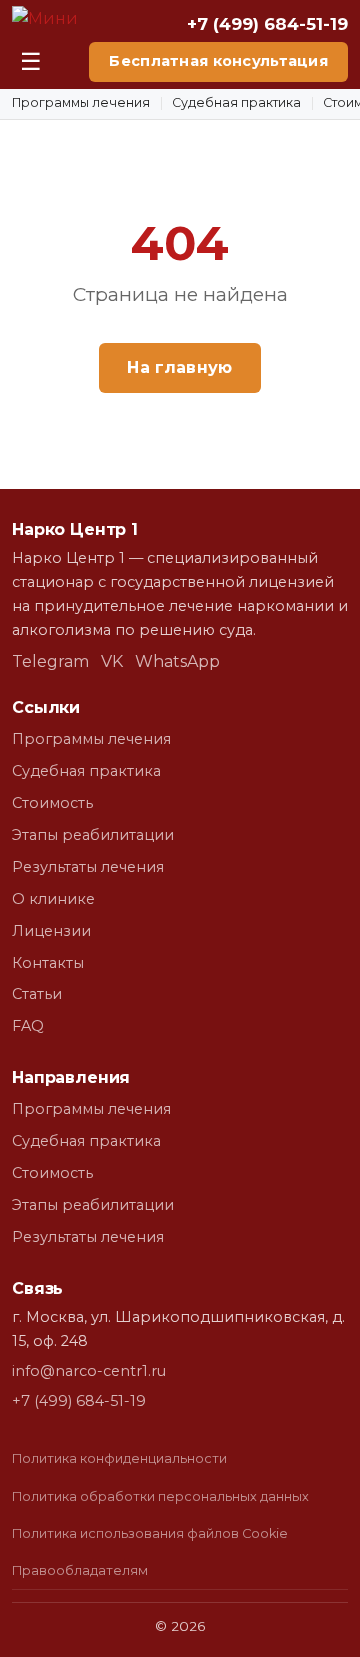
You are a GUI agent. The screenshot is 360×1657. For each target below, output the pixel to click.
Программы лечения (81, 102)
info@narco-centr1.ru (89, 1371)
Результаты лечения (88, 867)
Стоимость (52, 803)
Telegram (50, 661)
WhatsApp (177, 661)
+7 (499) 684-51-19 (267, 24)
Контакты (48, 963)
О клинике (53, 899)
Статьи (37, 994)
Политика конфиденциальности (119, 1458)
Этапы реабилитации (93, 835)
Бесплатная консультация (218, 61)
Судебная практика (236, 102)
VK (112, 661)
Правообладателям (80, 1570)
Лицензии (51, 931)
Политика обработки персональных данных (160, 1496)
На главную (179, 367)
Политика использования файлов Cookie (150, 1533)
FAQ (28, 1026)
